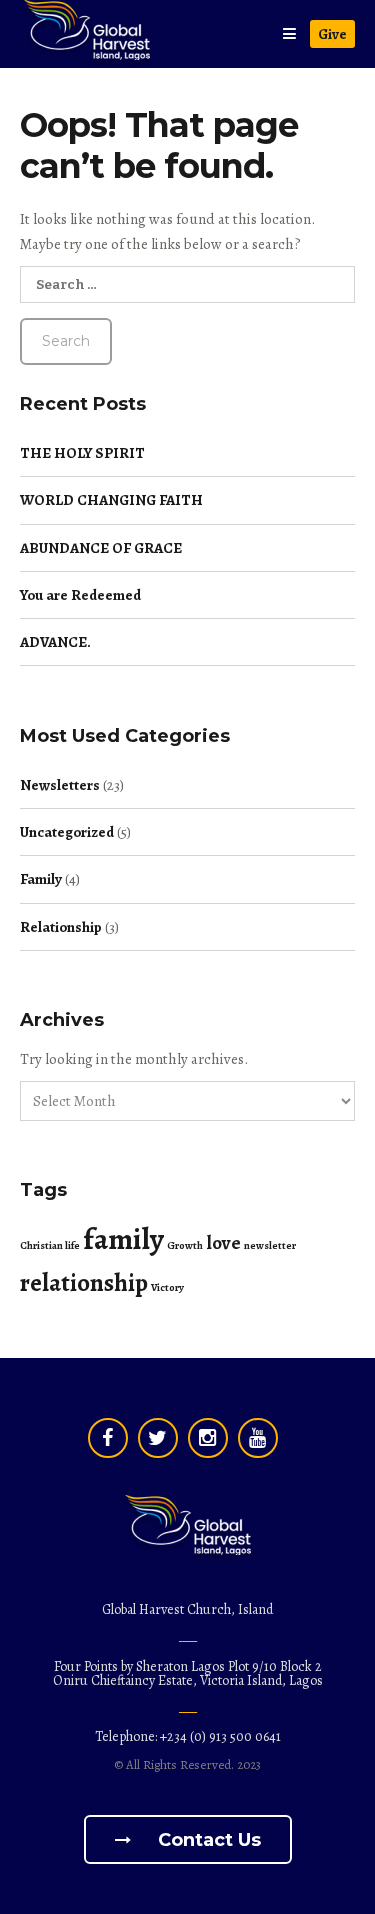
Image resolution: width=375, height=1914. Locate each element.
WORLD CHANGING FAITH (111, 500)
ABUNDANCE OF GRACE (101, 548)
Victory (167, 1287)
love (223, 1243)
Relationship (61, 927)
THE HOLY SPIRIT (82, 453)
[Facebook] (108, 1438)
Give (332, 34)
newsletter (270, 1245)
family (123, 1239)
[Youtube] (258, 1438)
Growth (185, 1245)
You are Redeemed (80, 595)
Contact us (207, 1840)
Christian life (50, 1245)
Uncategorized (67, 832)
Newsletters (60, 785)
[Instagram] (208, 1438)
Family (41, 879)
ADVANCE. (55, 642)
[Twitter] (158, 1438)
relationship (84, 1283)
